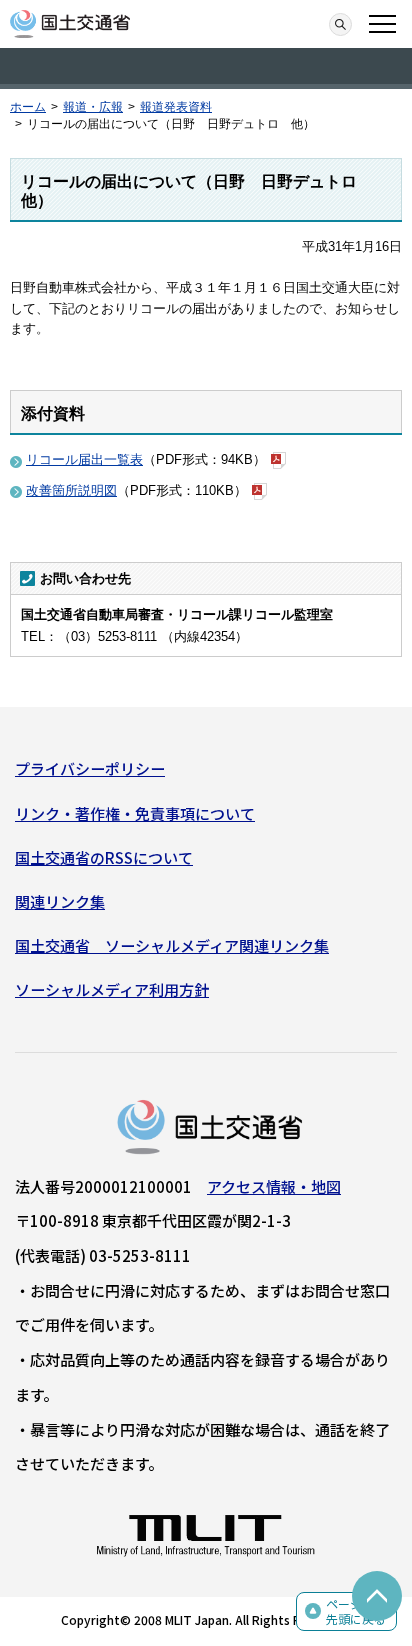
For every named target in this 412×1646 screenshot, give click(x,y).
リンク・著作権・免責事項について (135, 813)
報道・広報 (93, 107)
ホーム (28, 107)
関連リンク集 (60, 901)
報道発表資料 (176, 107)
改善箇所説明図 (71, 490)
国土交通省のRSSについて (104, 857)
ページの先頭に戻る (356, 1611)
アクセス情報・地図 (274, 1186)
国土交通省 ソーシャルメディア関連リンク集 (172, 945)
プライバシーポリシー (90, 768)
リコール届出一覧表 (84, 459)
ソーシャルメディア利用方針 (112, 989)
